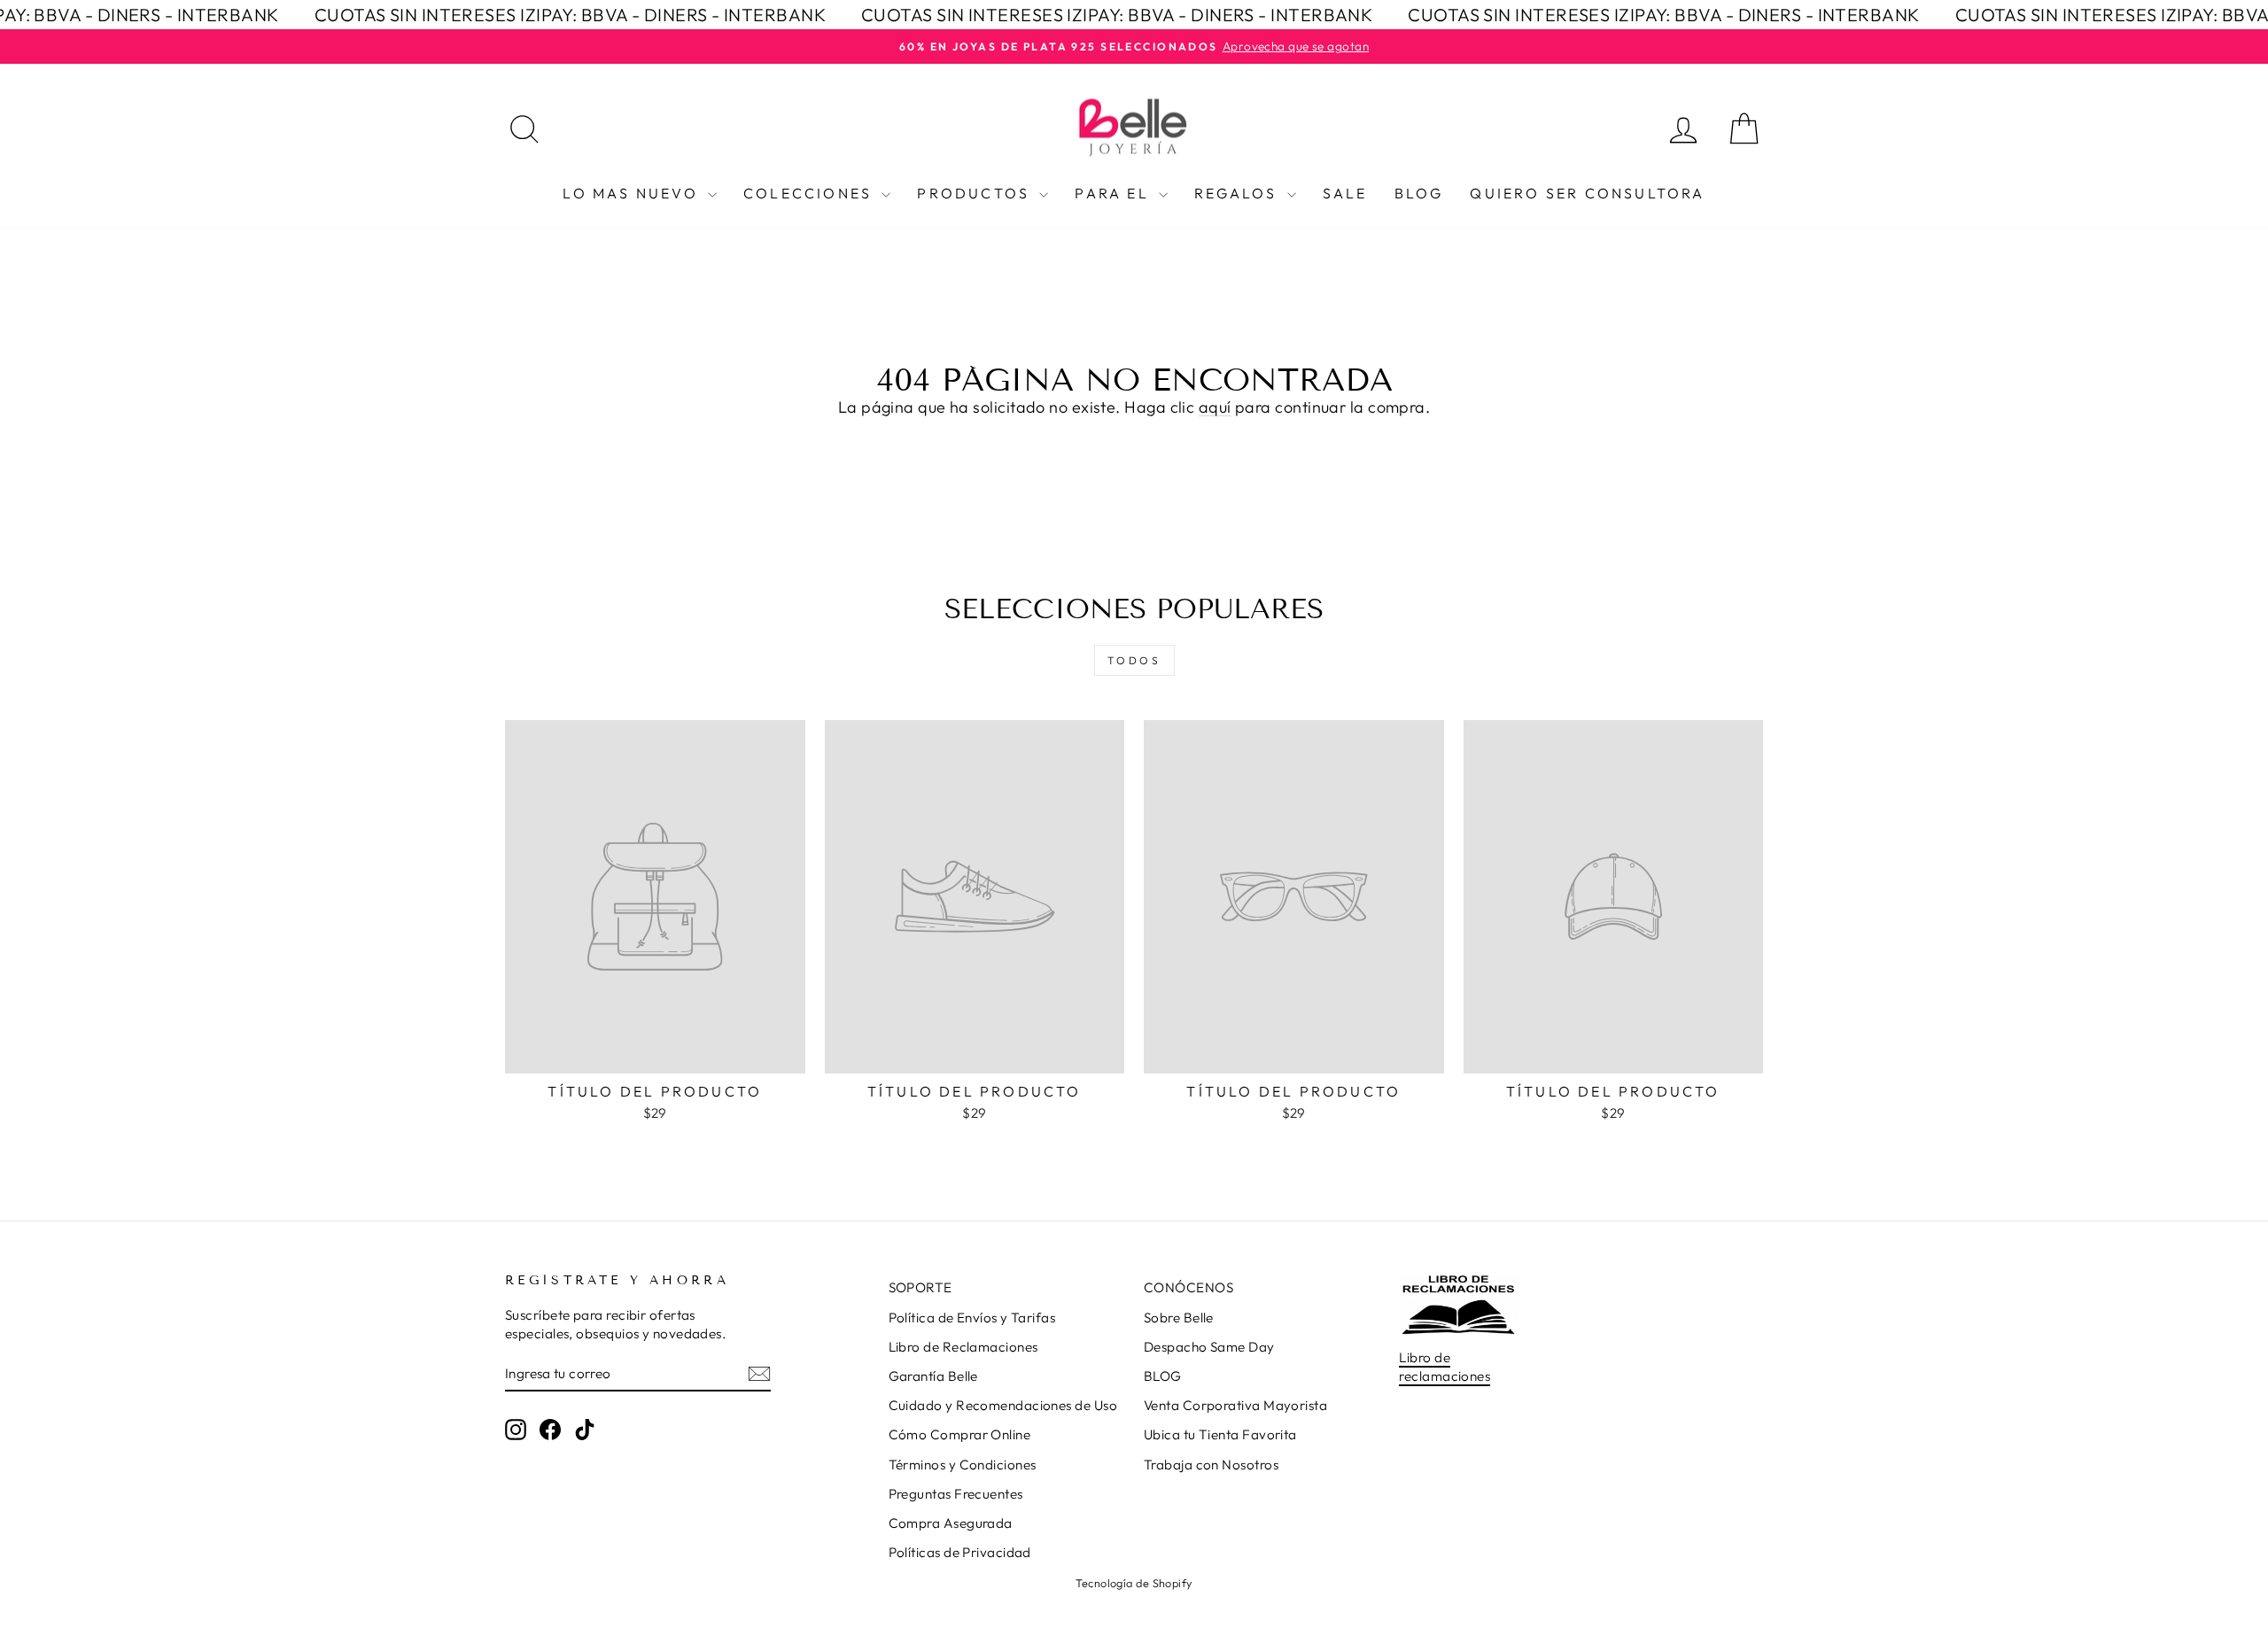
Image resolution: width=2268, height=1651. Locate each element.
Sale (1345, 193)
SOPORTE (920, 1287)
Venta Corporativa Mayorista (1235, 1405)
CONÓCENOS (1188, 1287)
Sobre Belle (1179, 1318)
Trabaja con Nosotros (1211, 1465)
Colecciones (810, 193)
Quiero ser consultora (1587, 193)
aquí (1215, 407)
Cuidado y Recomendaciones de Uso (1003, 1405)
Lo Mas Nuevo (633, 193)
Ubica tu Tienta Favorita (1220, 1434)
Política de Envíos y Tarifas (972, 1318)
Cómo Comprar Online (960, 1434)
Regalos (1239, 193)
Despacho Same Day (1209, 1347)
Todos (1134, 660)
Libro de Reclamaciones (963, 1347)
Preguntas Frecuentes (956, 1494)
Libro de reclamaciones (1445, 1367)
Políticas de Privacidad (960, 1552)
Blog (1419, 193)
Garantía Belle (933, 1376)
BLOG (1163, 1376)
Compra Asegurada (951, 1523)
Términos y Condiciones (963, 1465)
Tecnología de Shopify (1134, 1583)
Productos (976, 193)
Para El (1115, 193)
